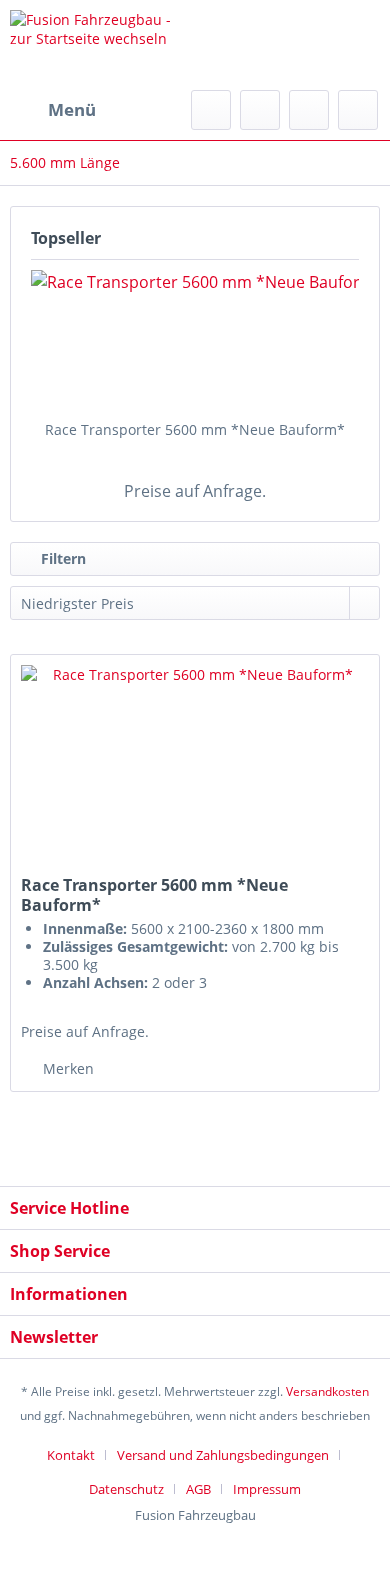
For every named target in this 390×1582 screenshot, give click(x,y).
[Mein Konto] (309, 110)
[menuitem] (53, 110)
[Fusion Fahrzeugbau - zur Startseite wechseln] (102, 45)
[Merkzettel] (260, 110)
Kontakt (71, 1455)
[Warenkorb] (358, 110)
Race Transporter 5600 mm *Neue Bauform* (195, 429)
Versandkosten (327, 1391)
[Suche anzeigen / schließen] (211, 110)
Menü (72, 109)
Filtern (61, 558)
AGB (198, 1489)
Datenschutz (126, 1489)
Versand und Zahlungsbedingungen (223, 1455)
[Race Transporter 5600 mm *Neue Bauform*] (195, 340)
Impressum (267, 1489)
